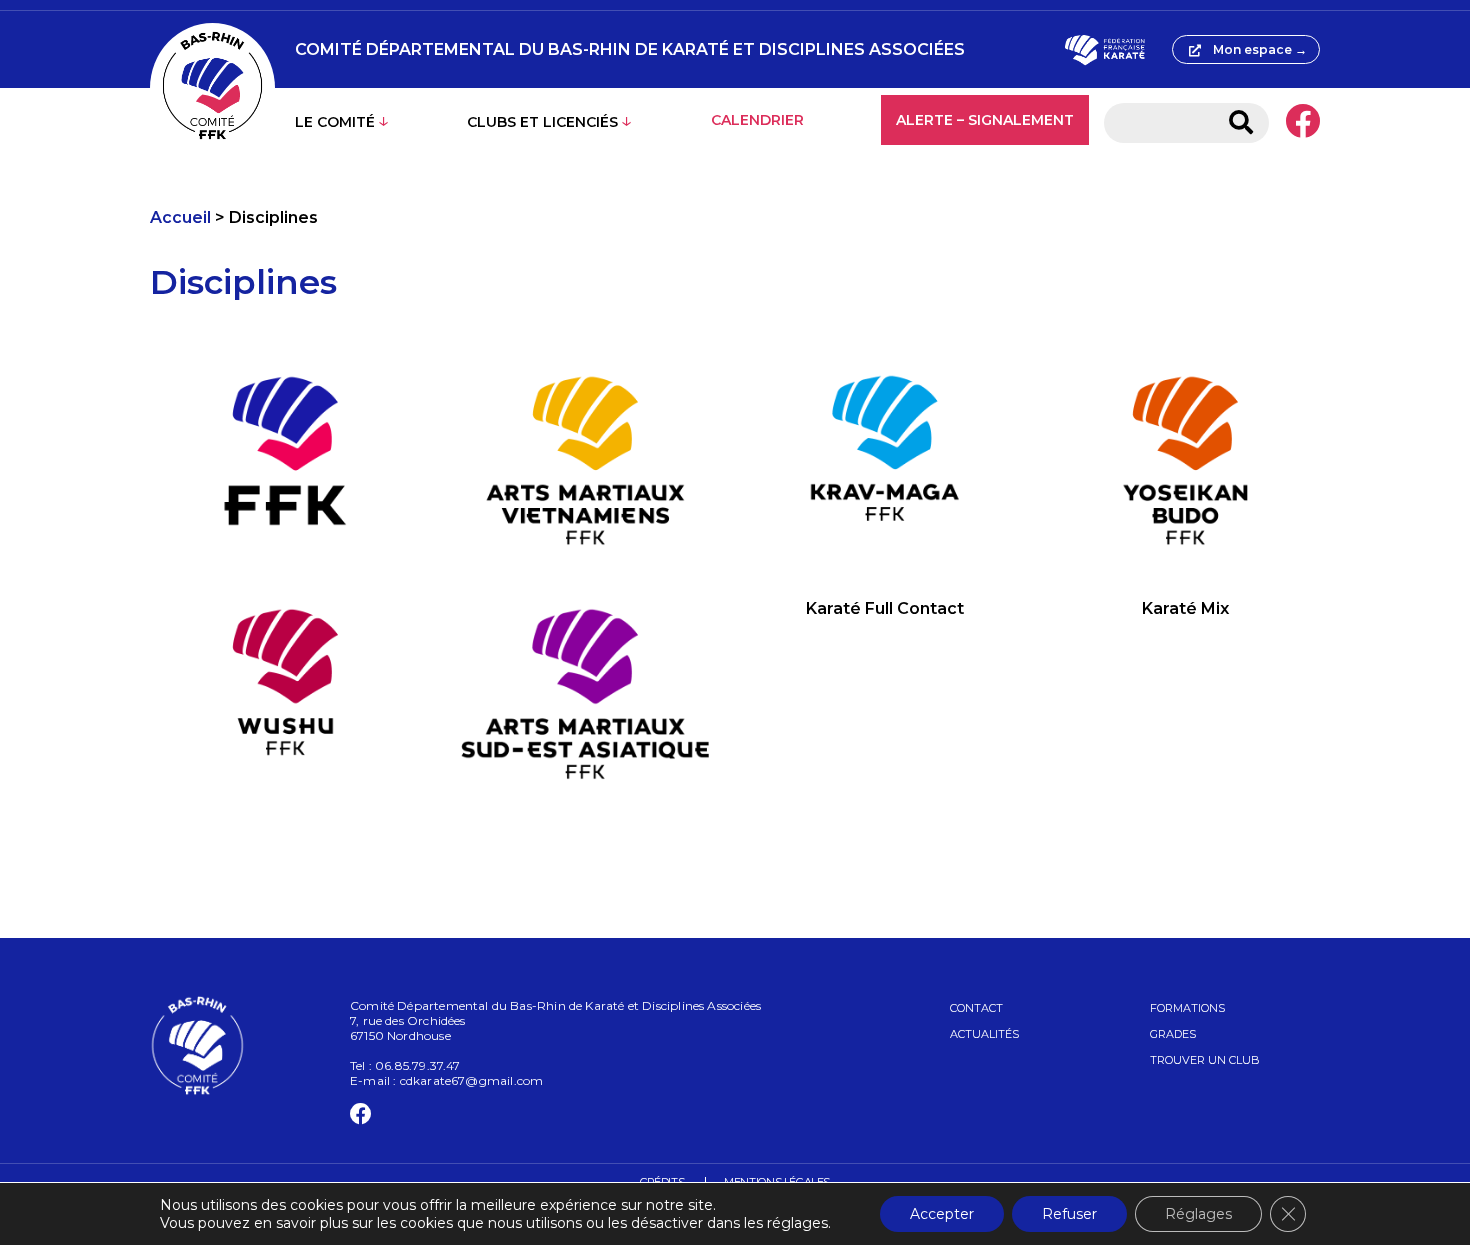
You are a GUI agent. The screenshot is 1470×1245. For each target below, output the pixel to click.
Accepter (942, 1214)
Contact (976, 1008)
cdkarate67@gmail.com (472, 1080)
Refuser (1069, 1214)
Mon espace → (1260, 49)
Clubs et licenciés (542, 122)
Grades (1173, 1034)
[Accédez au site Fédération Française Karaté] (1104, 50)
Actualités (984, 1034)
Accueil (180, 217)
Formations (1187, 1008)
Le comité (335, 122)
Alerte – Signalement (985, 120)
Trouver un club (1205, 1060)
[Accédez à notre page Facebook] (1302, 123)
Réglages (1198, 1214)
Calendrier (757, 120)
